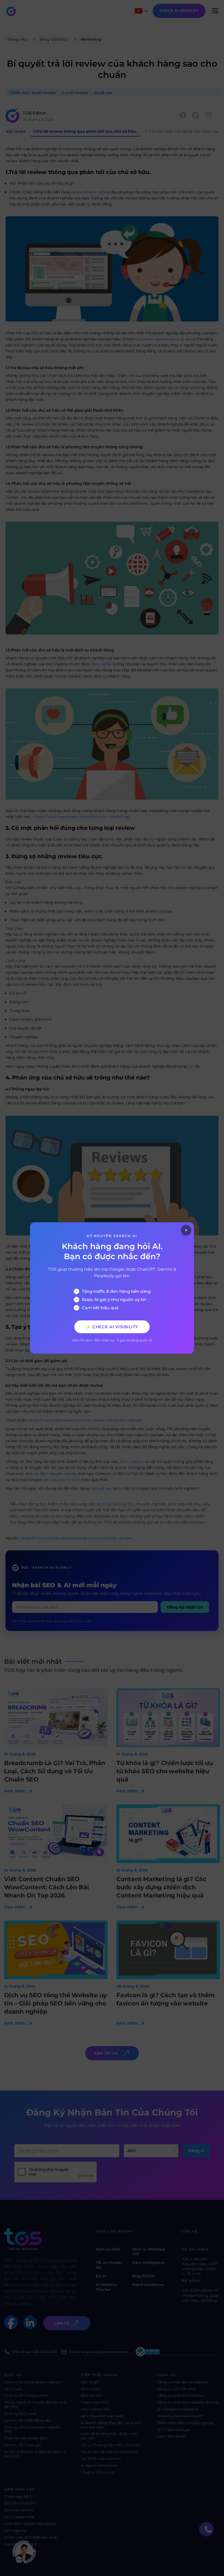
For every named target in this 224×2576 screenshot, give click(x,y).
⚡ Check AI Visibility (112, 1327)
